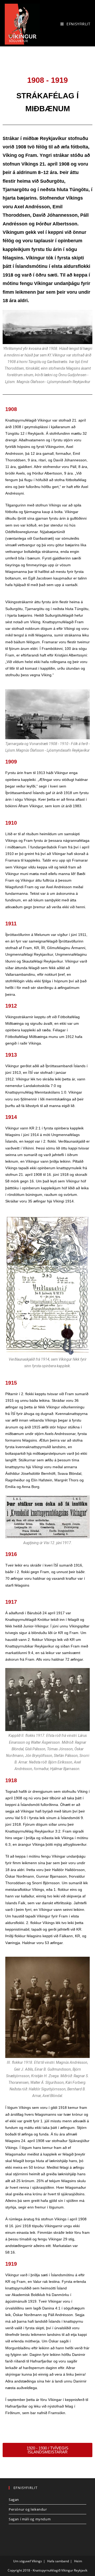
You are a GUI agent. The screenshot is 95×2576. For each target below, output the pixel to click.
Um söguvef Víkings (28, 2561)
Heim (78, 2561)
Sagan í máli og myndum (30, 2519)
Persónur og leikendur (28, 2509)
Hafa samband (58, 2561)
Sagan (14, 2500)
